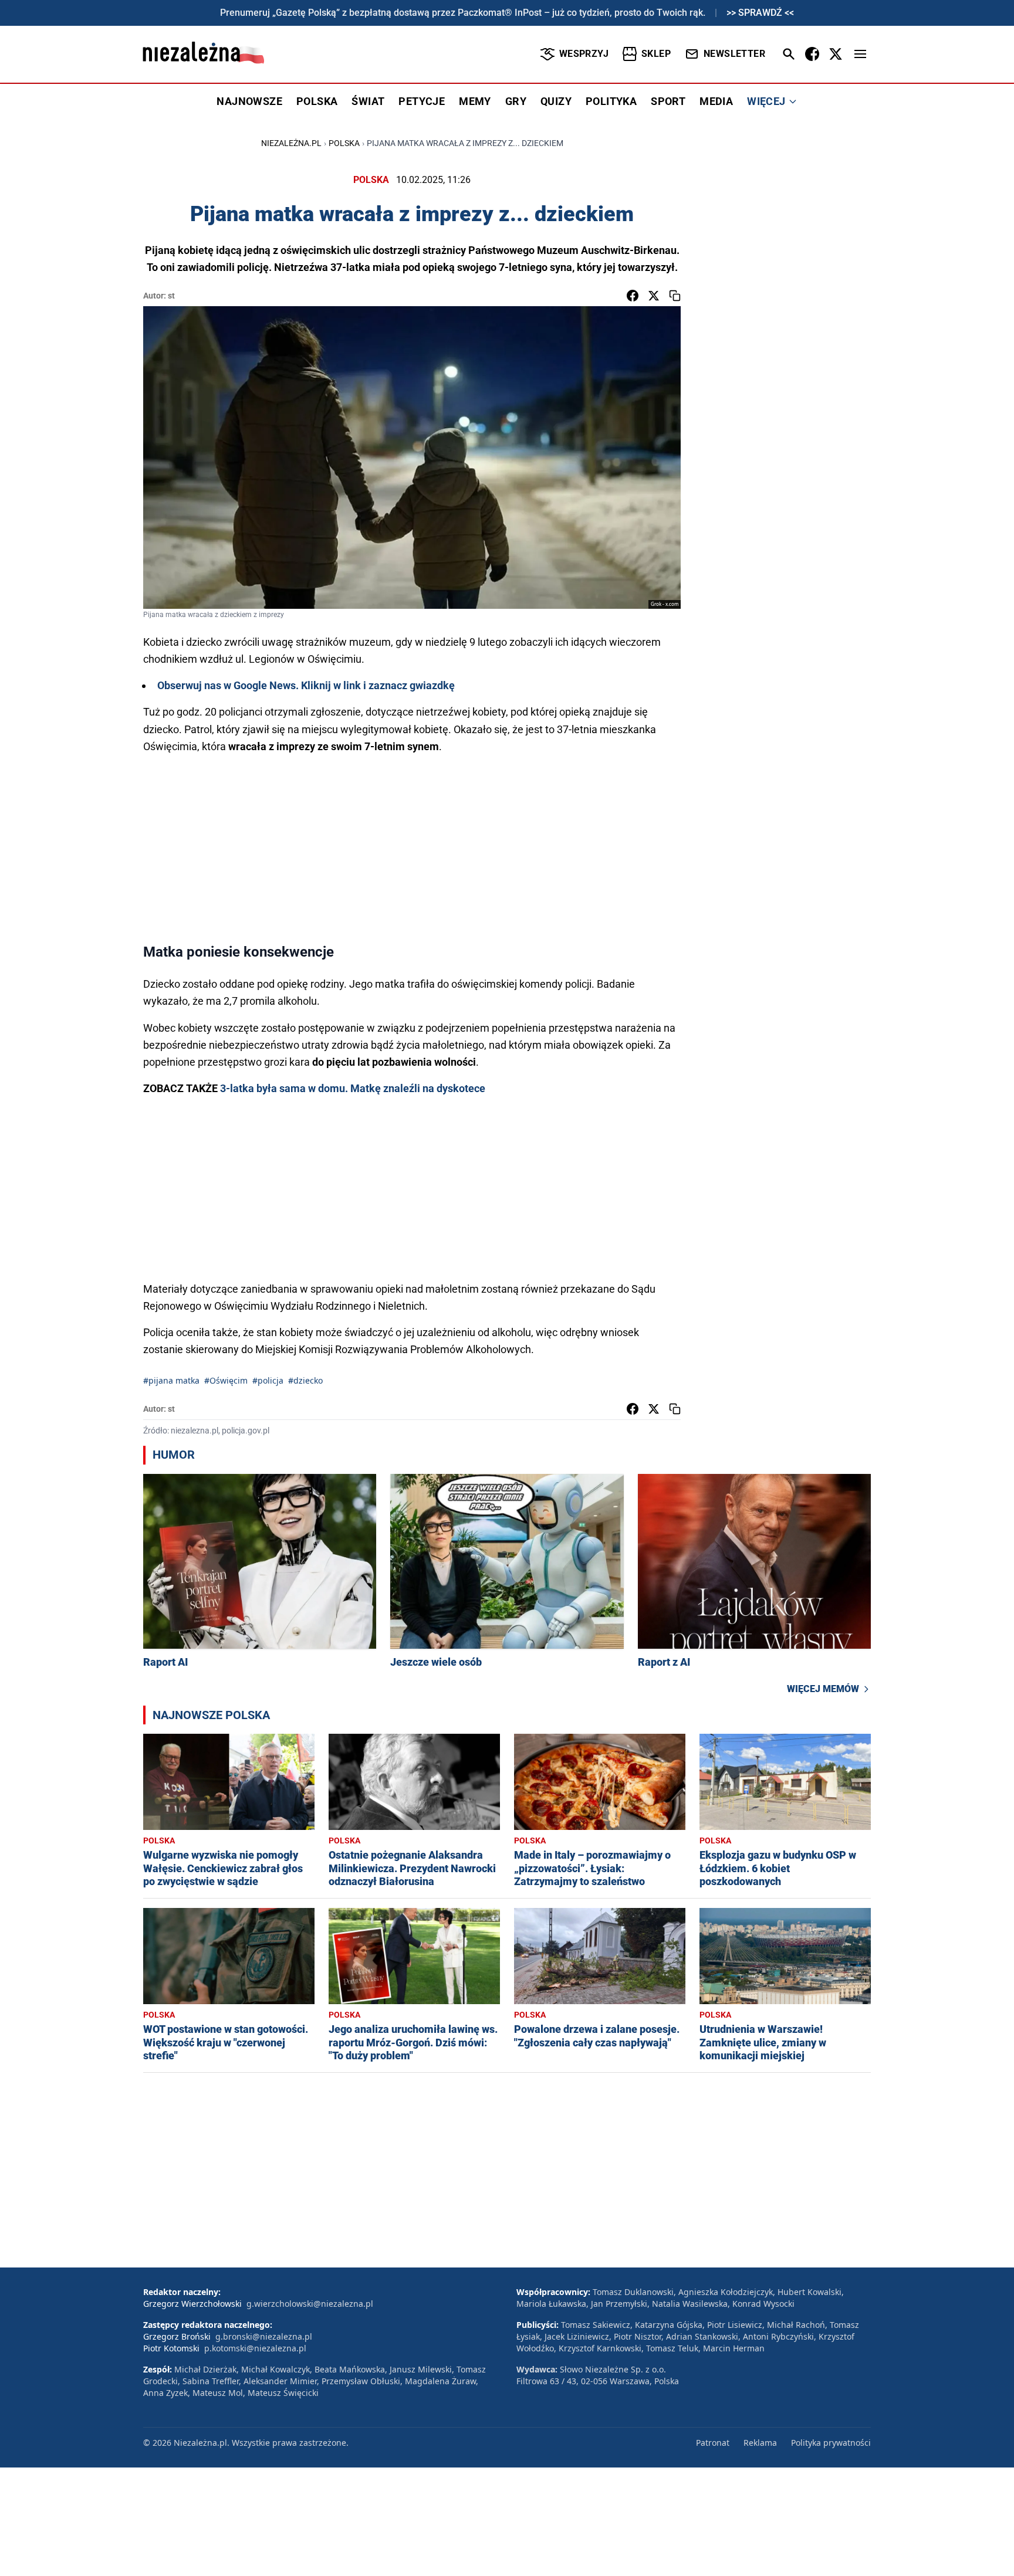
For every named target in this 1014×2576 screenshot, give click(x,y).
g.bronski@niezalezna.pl (264, 2336)
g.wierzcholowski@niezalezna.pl (310, 2304)
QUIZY (556, 101)
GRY (516, 101)
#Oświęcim (226, 1380)
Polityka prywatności (831, 2443)
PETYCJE (422, 101)
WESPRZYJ (584, 54)
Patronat (713, 2443)
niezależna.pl (291, 143)
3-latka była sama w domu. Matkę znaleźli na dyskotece (353, 1088)
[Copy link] (675, 296)
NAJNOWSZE (249, 101)
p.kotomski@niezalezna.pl (255, 2348)
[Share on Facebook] (633, 296)
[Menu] (860, 54)
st (171, 296)
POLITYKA (611, 101)
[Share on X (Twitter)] (654, 296)
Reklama (760, 2443)
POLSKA (317, 101)
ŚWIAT (368, 101)
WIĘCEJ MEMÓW (823, 1689)
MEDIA (716, 101)
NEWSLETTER (734, 54)
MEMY (475, 101)
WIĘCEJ (766, 101)
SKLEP (656, 54)
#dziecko (305, 1380)
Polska (344, 143)
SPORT (668, 101)
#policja (268, 1380)
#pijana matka (171, 1380)
